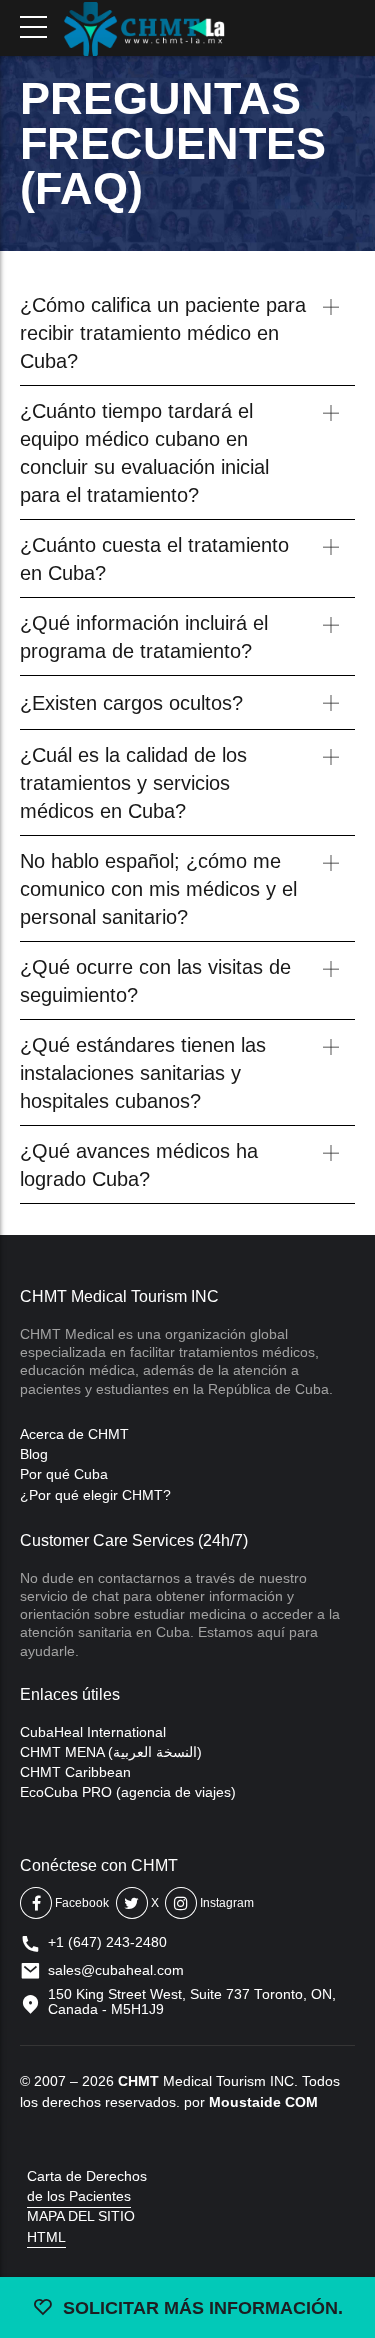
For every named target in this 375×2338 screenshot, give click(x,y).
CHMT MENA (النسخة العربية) (111, 1752)
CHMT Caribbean (75, 1772)
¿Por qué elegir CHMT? (95, 1495)
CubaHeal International (93, 1732)
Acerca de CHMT (74, 1434)
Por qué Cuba (64, 1474)
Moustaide (245, 2102)
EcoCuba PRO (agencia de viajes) (128, 1792)
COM (301, 2102)
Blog (34, 1454)
